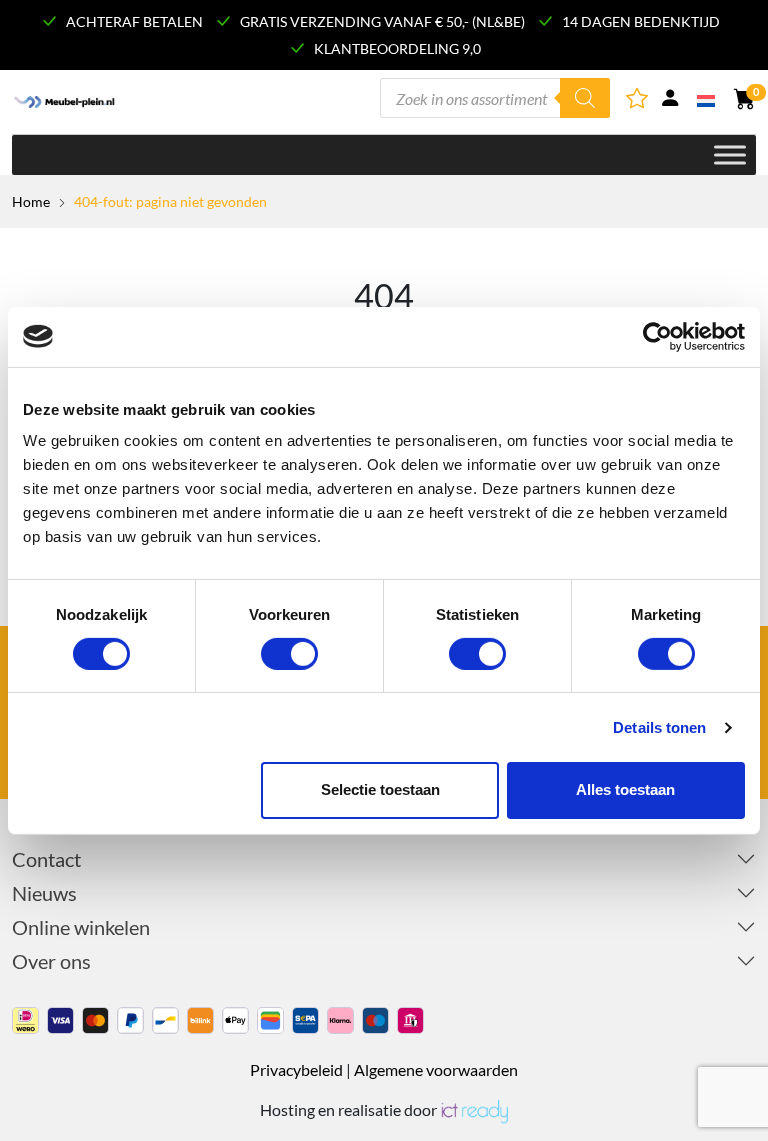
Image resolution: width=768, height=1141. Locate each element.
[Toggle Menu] (730, 154)
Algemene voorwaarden (436, 1069)
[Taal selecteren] (707, 99)
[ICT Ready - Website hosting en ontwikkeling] (474, 1109)
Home (31, 201)
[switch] (289, 654)
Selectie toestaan (380, 789)
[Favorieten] (638, 101)
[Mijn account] (670, 101)
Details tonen (659, 727)
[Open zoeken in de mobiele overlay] (495, 98)
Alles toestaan (625, 789)
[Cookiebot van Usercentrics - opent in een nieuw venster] (657, 336)
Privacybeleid (296, 1069)
